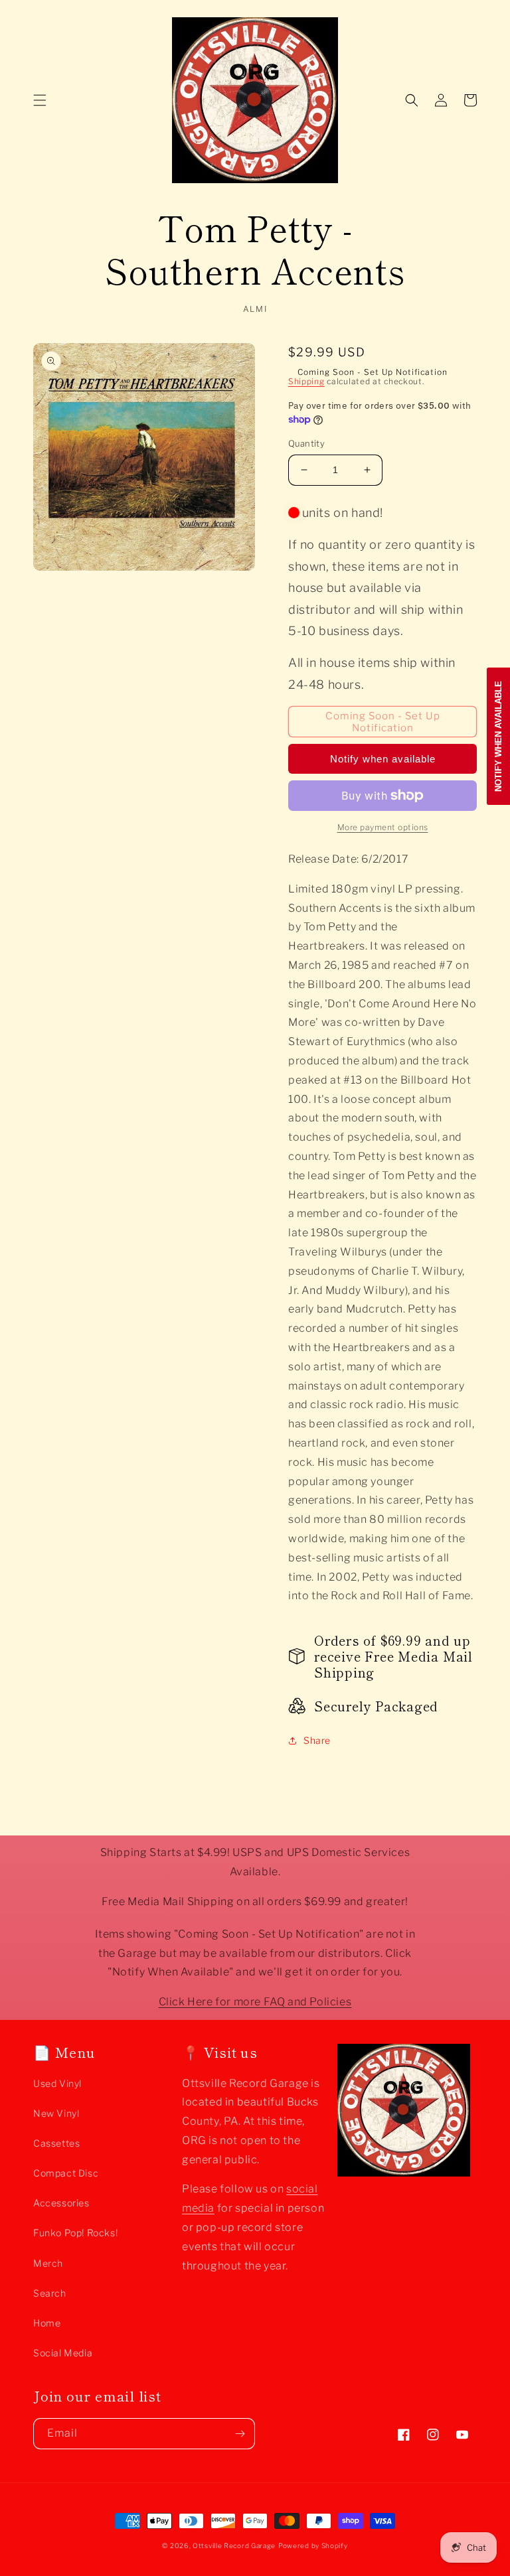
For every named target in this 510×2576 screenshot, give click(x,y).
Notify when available (383, 759)
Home (47, 2323)
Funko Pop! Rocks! (75, 2233)
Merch (48, 2263)
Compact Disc (66, 2173)
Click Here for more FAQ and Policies (255, 2002)
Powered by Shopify (313, 2545)
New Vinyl (56, 2113)
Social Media (63, 2353)
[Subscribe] (240, 2434)
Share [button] (317, 1740)
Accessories (61, 2203)
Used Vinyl (57, 2083)
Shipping (306, 381)
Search (50, 2293)
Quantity (306, 443)
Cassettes (56, 2143)
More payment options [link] (383, 827)
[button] (40, 100)
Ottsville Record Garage (234, 2545)
